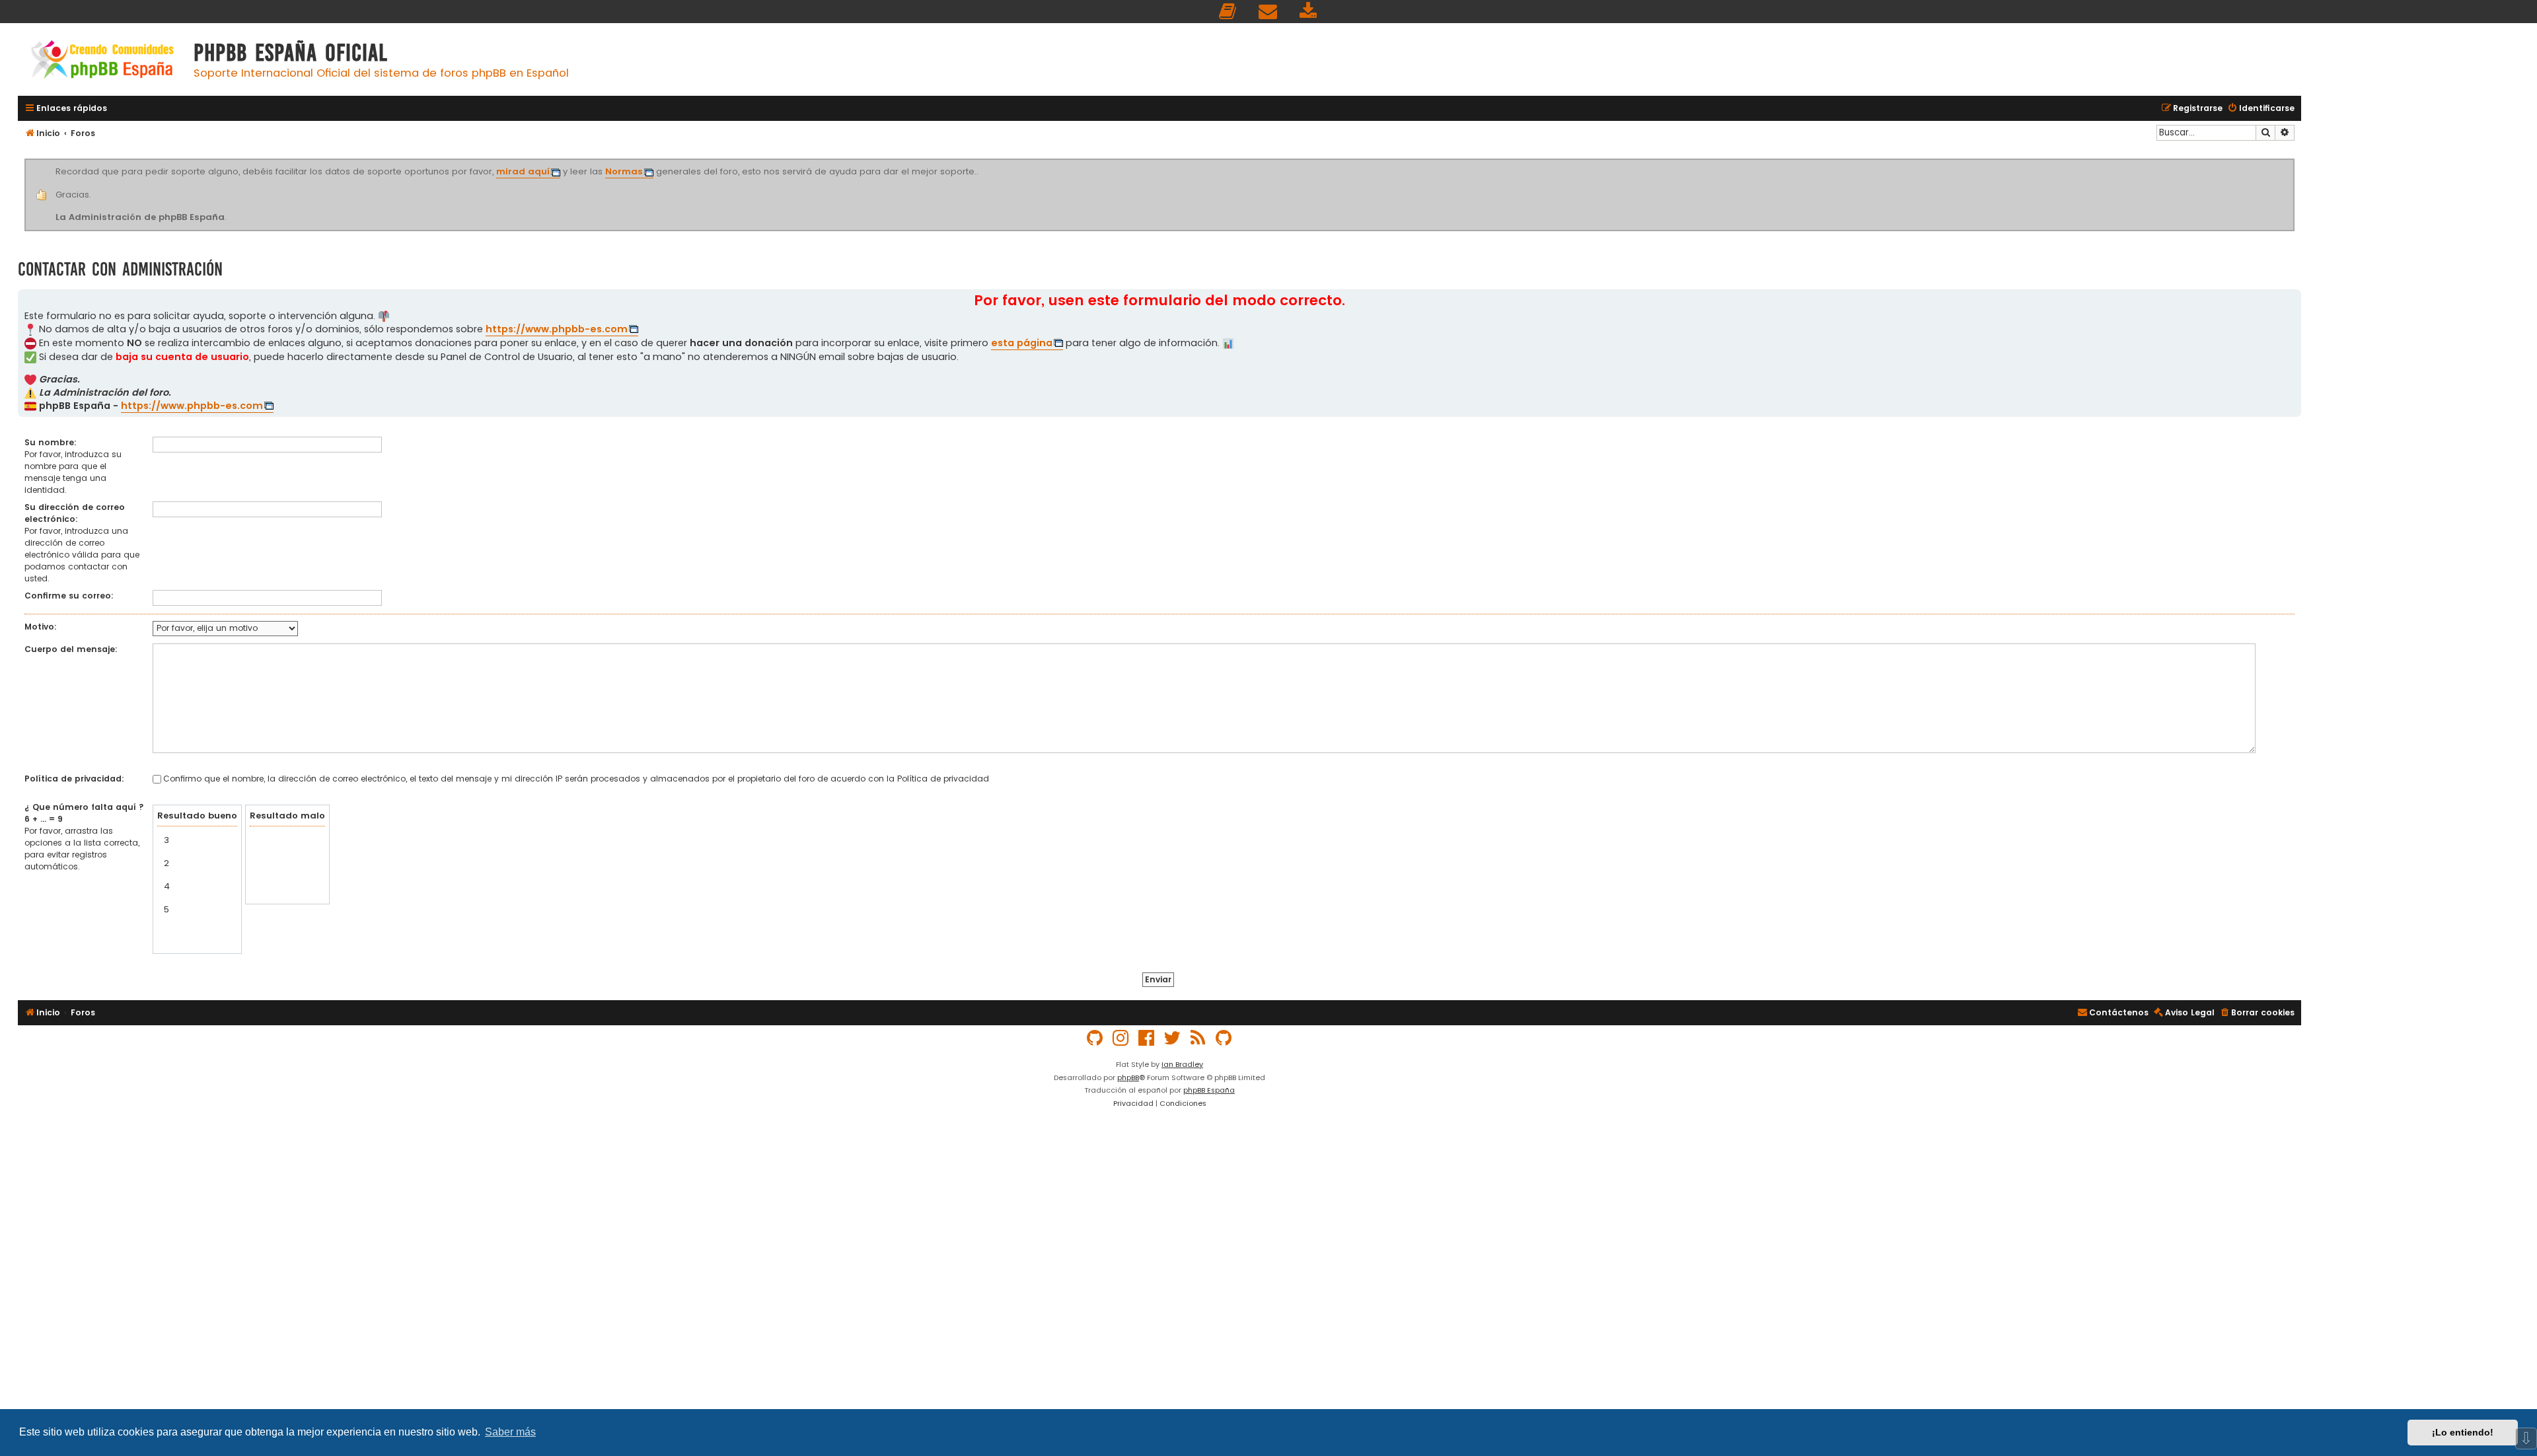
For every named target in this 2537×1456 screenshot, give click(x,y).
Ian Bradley (1182, 1064)
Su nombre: (51, 442)
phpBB (1128, 1077)
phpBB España (1209, 1090)
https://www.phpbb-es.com (557, 329)
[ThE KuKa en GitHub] (1224, 1038)
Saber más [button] (510, 1432)
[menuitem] (1228, 12)
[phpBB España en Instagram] (1121, 1038)
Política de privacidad (943, 779)
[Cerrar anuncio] (2293, 161)
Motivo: (41, 627)
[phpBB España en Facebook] (1147, 1038)
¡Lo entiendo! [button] (2463, 1432)
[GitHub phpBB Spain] (1095, 1038)
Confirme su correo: (69, 596)
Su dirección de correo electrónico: (75, 513)
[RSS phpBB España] (1198, 1038)
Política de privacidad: (74, 779)
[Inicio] (102, 61)
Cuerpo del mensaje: (71, 649)
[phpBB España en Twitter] (1173, 1038)
